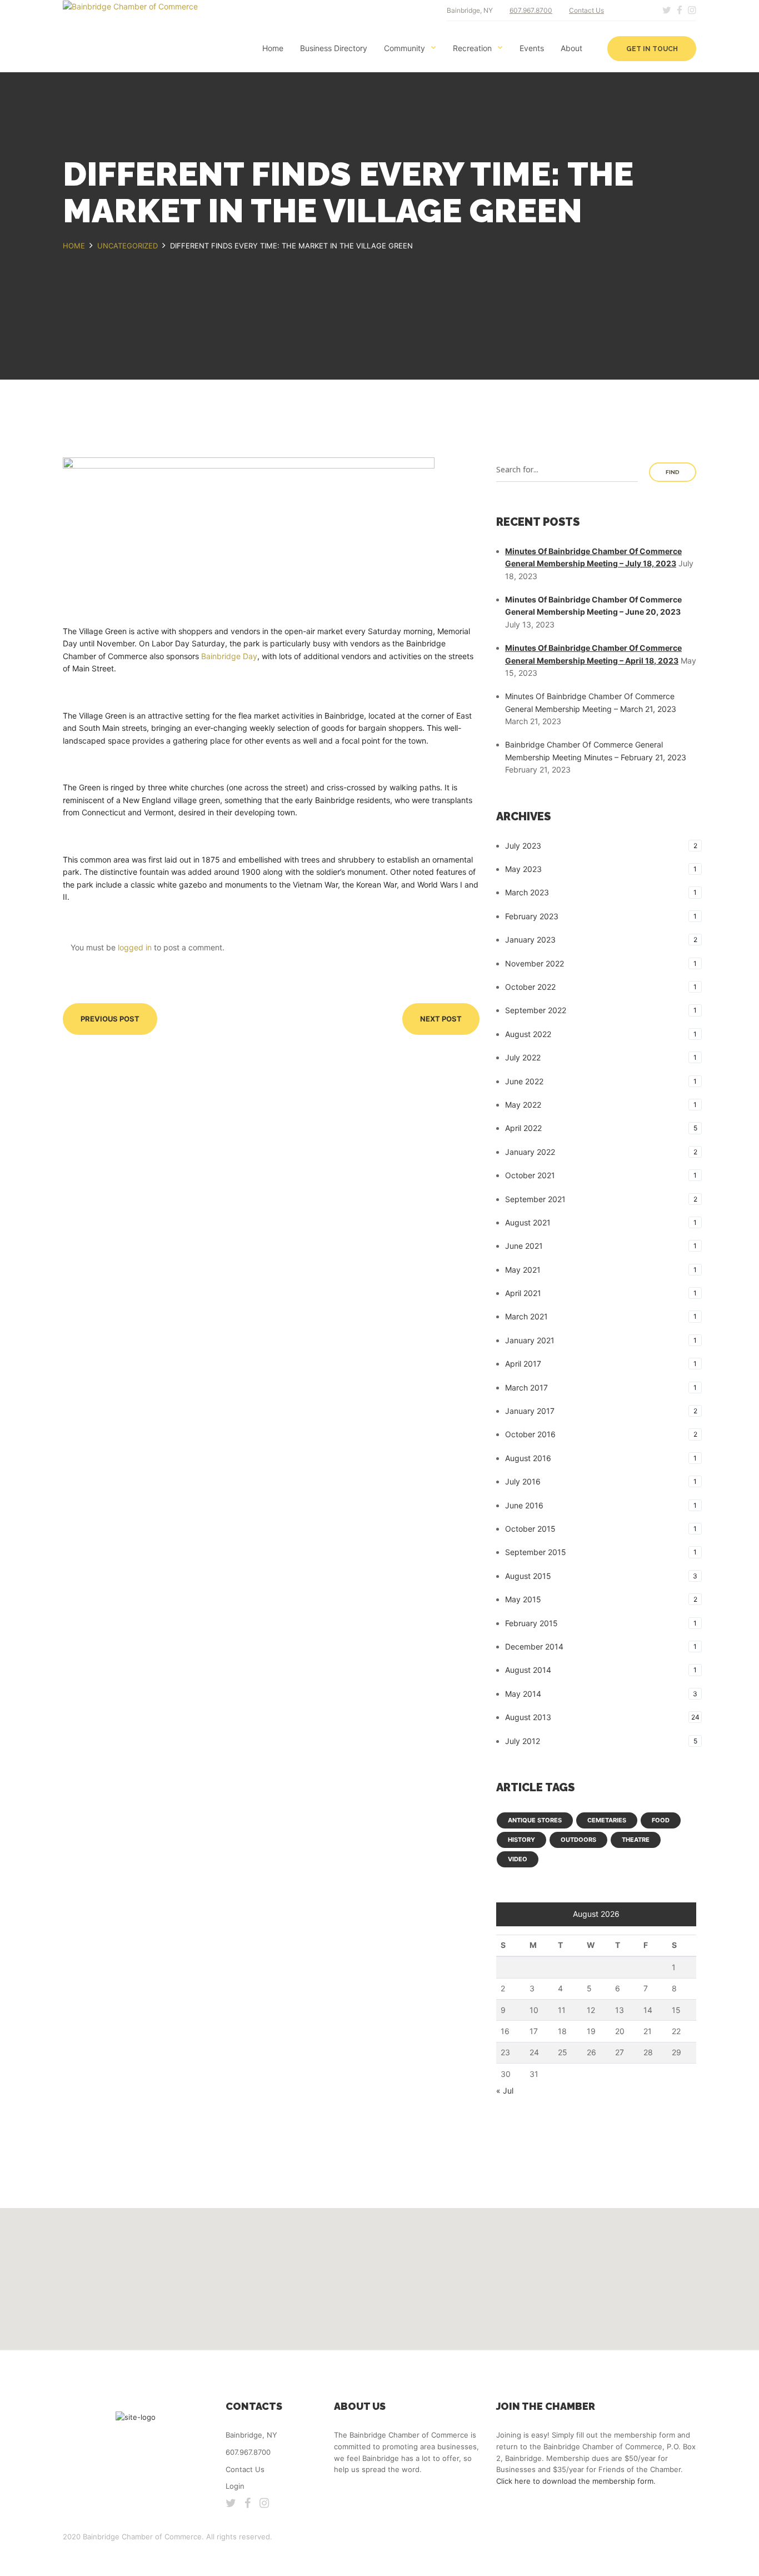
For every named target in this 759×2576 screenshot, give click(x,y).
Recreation (472, 48)
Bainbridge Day (229, 656)
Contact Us (586, 10)
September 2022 (536, 1010)
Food (661, 1820)
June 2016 (524, 1505)
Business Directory (334, 48)
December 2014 (534, 1646)
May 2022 (523, 1105)
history (521, 1840)
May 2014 (523, 1694)
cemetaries (607, 1820)
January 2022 (530, 1152)
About (571, 48)
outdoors (578, 1840)
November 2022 (535, 963)
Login (235, 2486)
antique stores (535, 1820)
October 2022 (530, 987)
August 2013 (528, 1717)
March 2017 (526, 1387)
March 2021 (526, 1316)
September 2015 (536, 1552)
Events (532, 48)
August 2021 (528, 1222)
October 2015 (530, 1529)
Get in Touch (652, 49)
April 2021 (523, 1293)
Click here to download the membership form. (576, 2481)
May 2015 (523, 1599)
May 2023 (523, 869)
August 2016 (528, 1458)
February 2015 (531, 1623)
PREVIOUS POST (110, 1019)
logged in (135, 947)
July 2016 (523, 1481)
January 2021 (530, 1340)
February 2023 (532, 916)
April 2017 (523, 1364)
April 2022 (523, 1128)
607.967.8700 (531, 10)
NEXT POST (441, 1019)
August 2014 (528, 1670)
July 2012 (523, 1741)
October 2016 (530, 1434)
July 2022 (523, 1057)
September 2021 (535, 1199)
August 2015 (528, 1576)
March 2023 (527, 892)
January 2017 (530, 1411)
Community (405, 48)
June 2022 (524, 1081)
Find (673, 472)
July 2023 (523, 846)
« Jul (505, 2091)
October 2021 (530, 1175)
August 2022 (528, 1034)
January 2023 (530, 940)
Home (273, 48)
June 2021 (524, 1246)
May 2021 (523, 1270)
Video (518, 1859)
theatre (636, 1840)
